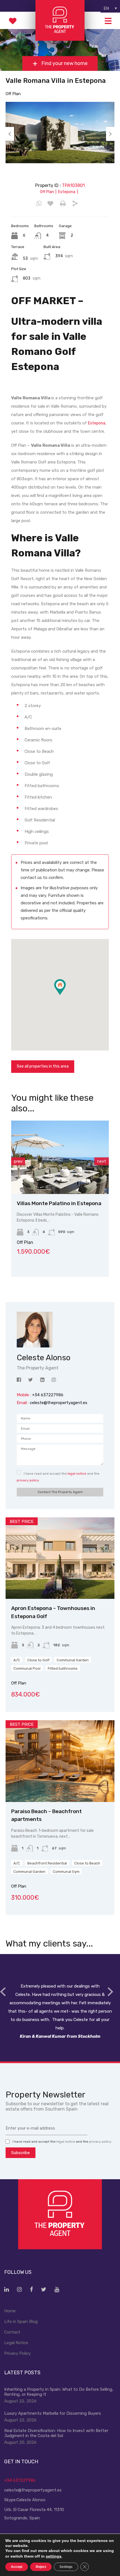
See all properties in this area (43, 1066)
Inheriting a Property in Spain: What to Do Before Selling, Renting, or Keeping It (59, 2392)
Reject (41, 2567)
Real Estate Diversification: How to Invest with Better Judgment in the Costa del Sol (56, 2433)
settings (54, 2556)
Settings (66, 2567)
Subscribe (21, 2153)
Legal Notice (16, 2343)
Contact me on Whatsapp (39, 204)
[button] (66, 995)
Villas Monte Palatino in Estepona (59, 1203)
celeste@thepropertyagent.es (59, 1403)
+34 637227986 (20, 2480)
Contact (12, 2332)
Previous (10, 134)
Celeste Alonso (31, 2500)
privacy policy (28, 1480)
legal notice (77, 1474)
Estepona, (97, 423)
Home (10, 2311)
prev (18, 1161)
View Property (60, 1179)
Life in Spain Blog (21, 2322)
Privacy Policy (17, 2353)
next (102, 1161)
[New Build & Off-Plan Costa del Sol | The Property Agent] (60, 38)
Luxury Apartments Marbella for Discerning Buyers (53, 2413)
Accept (17, 2567)
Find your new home (64, 64)
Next (110, 134)
